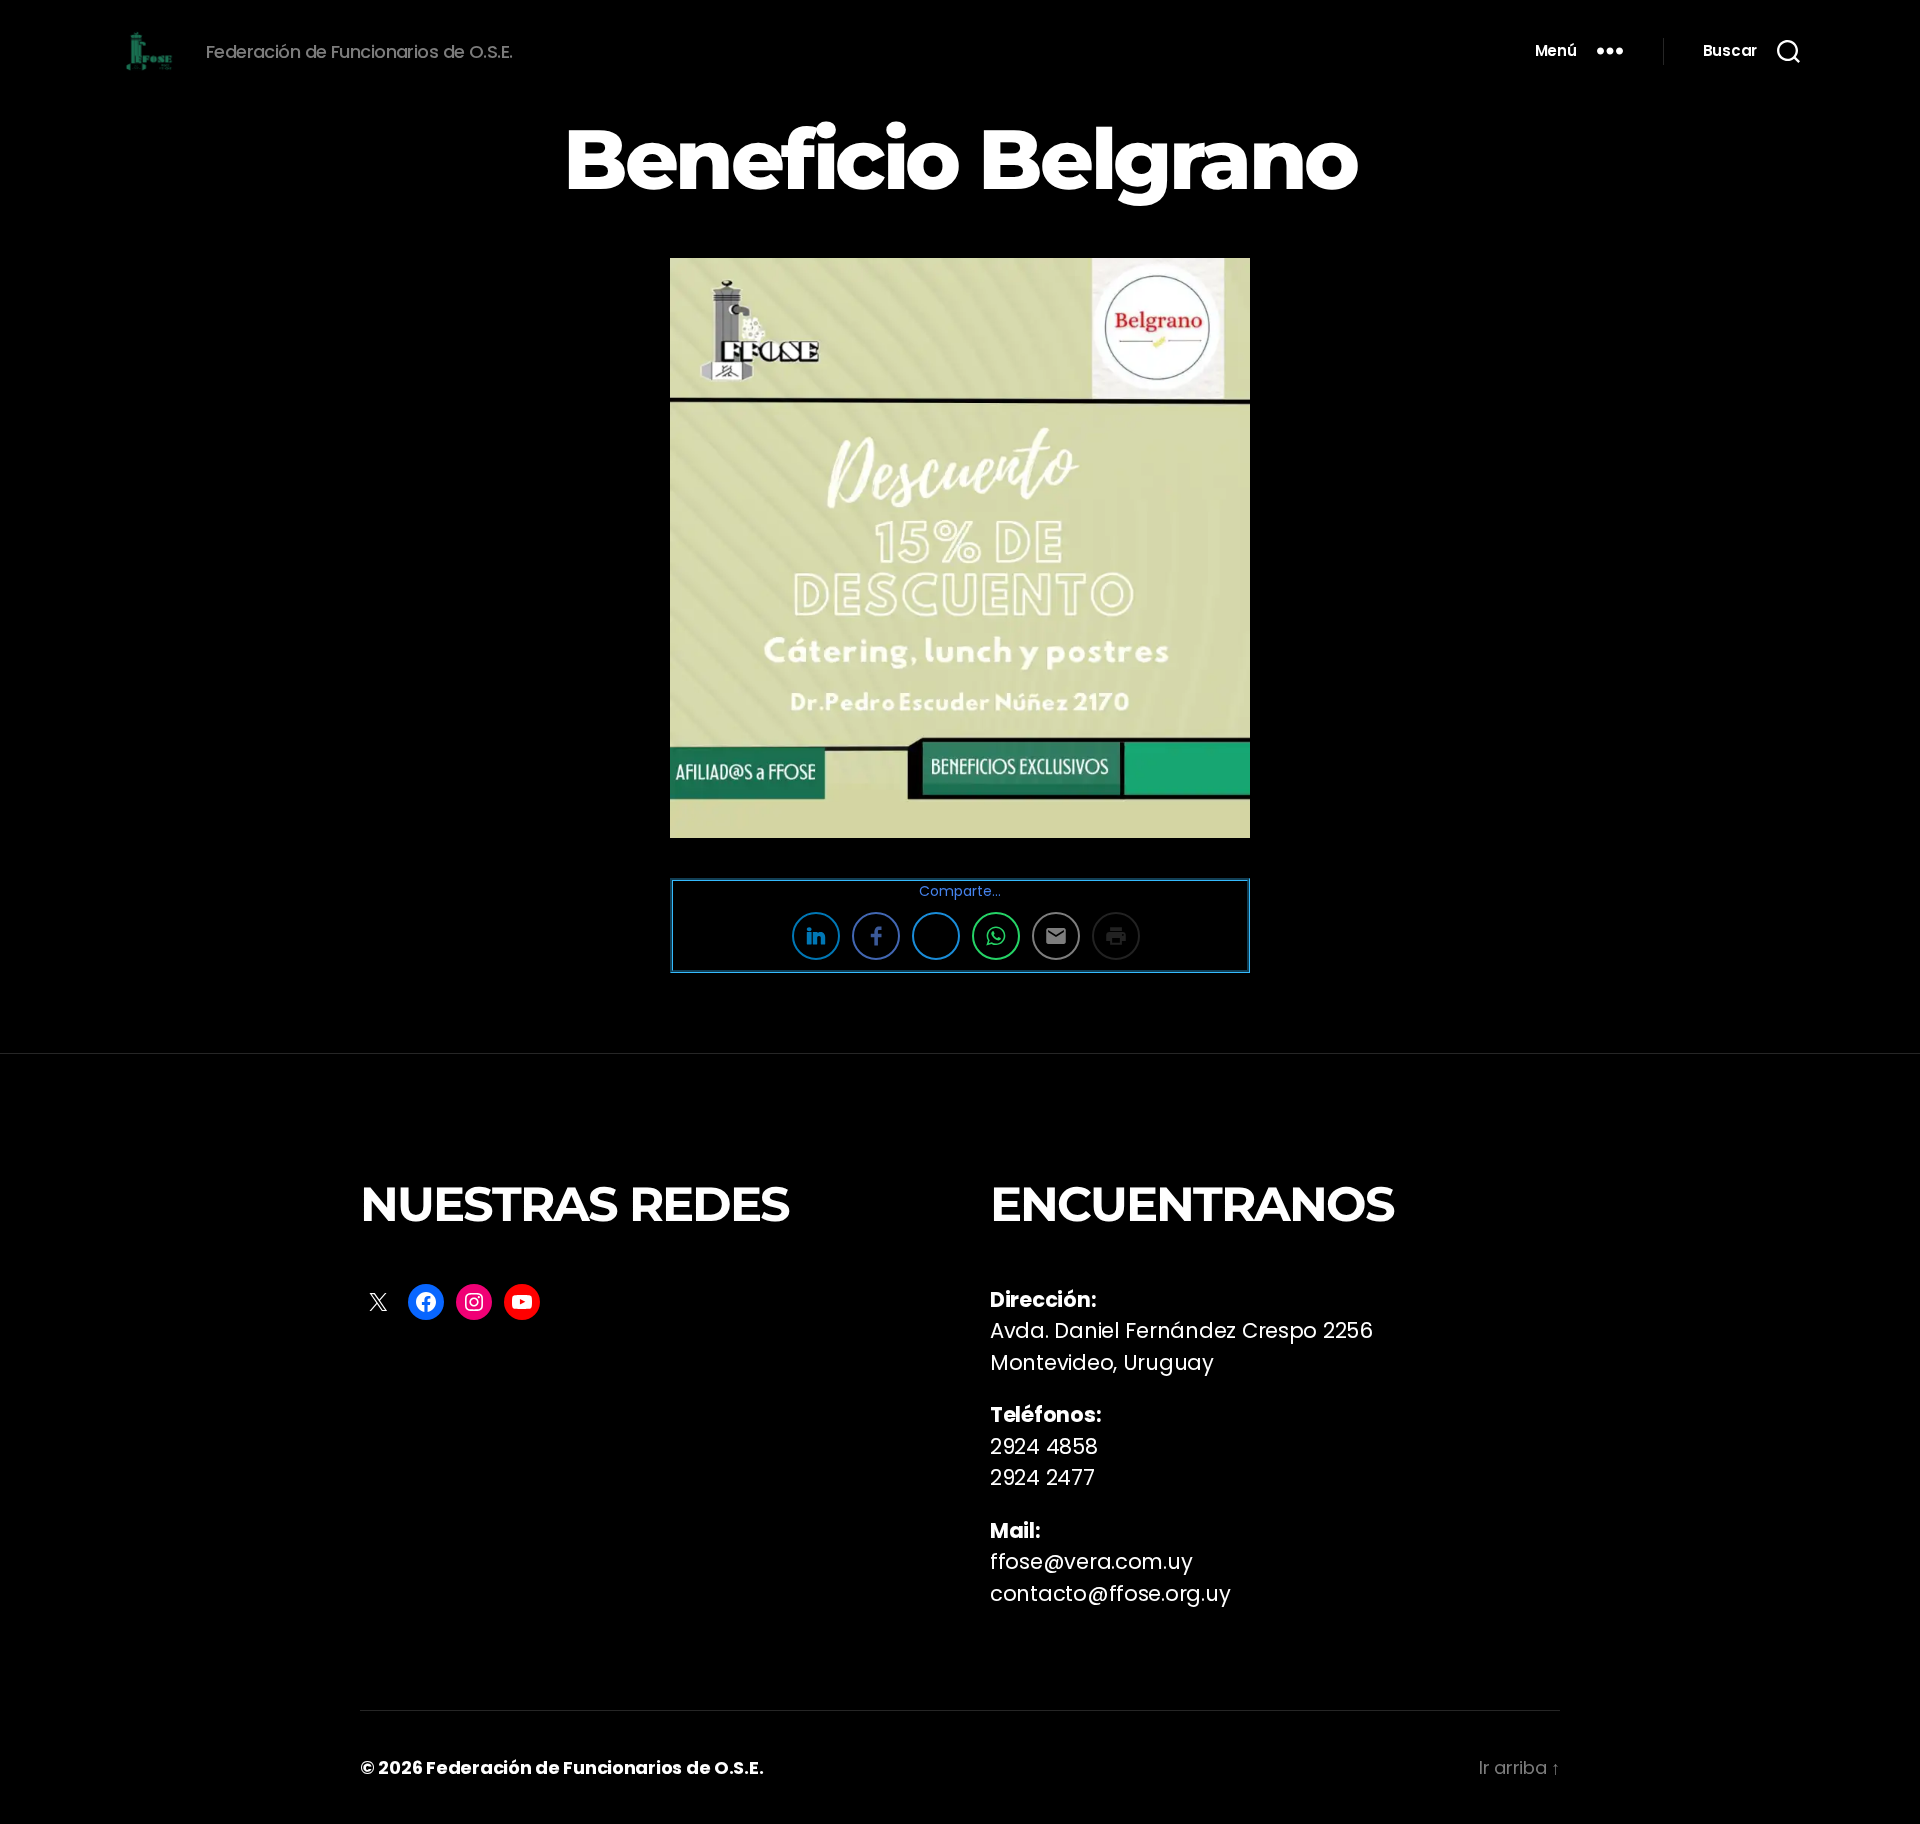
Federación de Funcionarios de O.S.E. (594, 1767)
